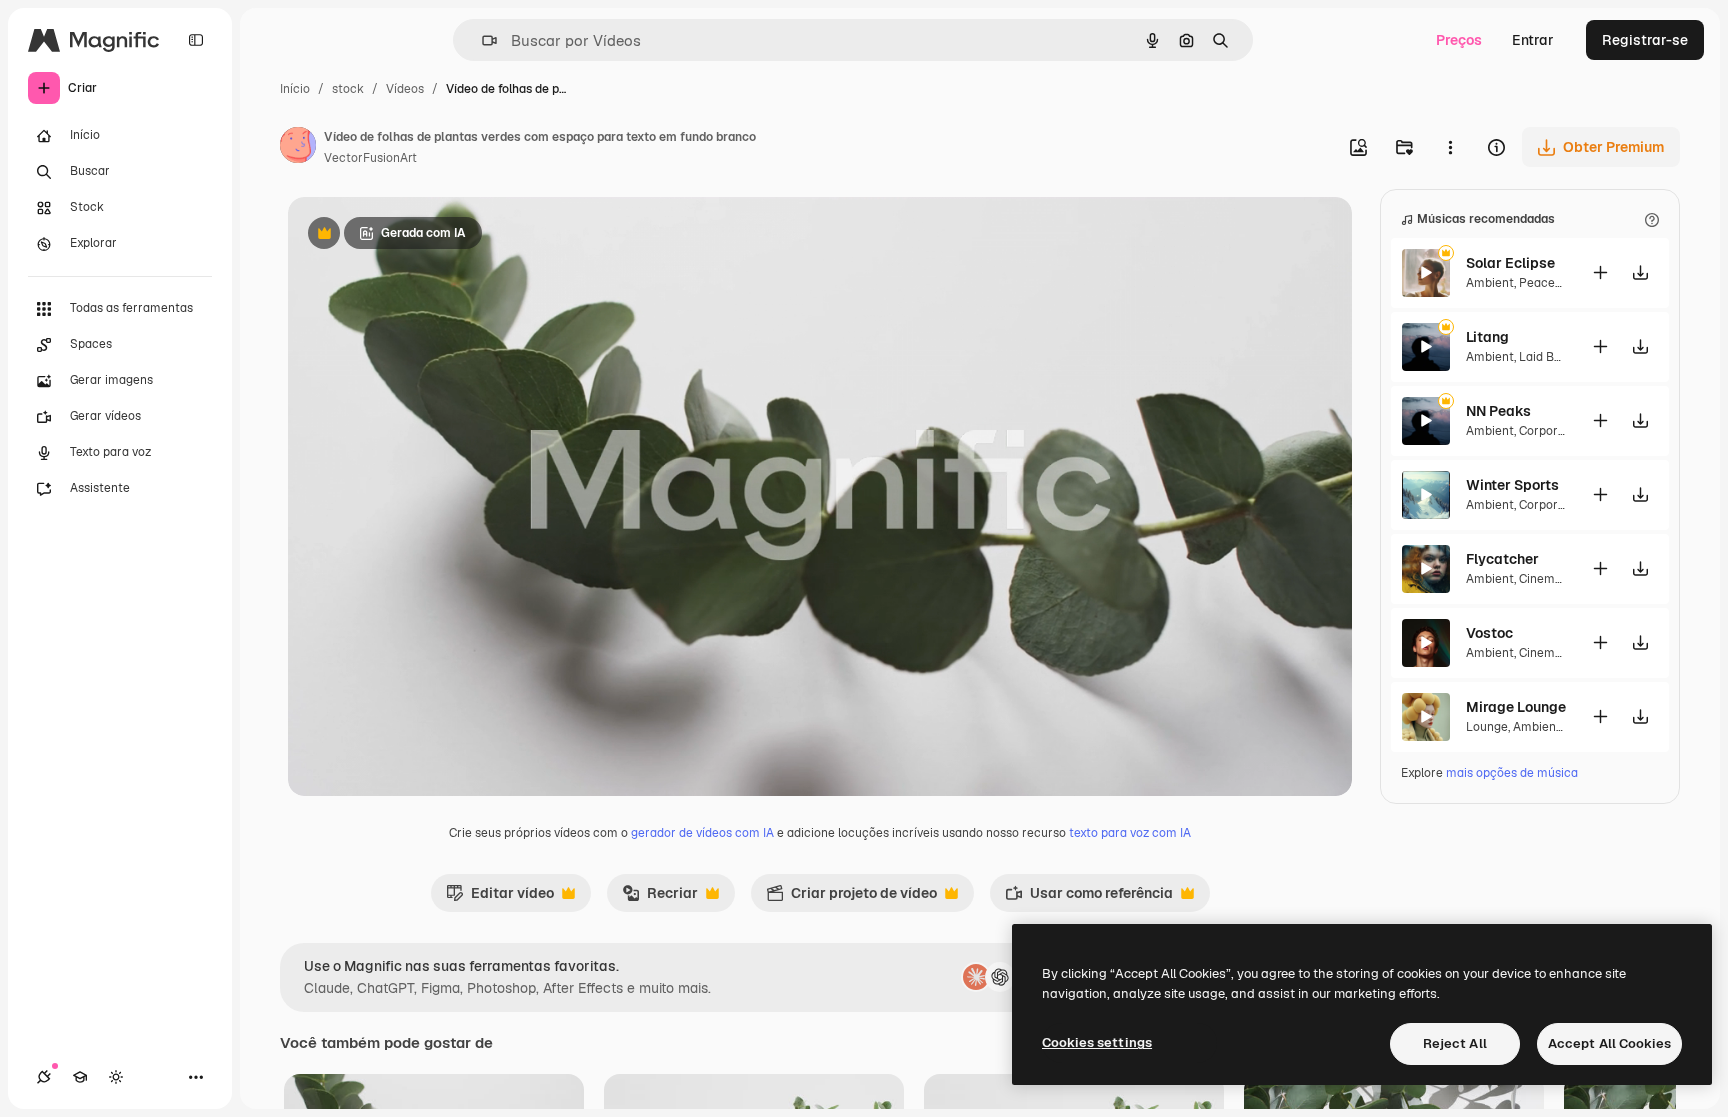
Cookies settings (1097, 1042)
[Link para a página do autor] (298, 148)
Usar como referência (1089, 898)
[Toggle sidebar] (196, 40)
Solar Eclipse (1510, 263)
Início (295, 89)
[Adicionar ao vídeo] (1600, 272)
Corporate (1548, 431)
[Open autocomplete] (481, 40)
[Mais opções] (1450, 147)
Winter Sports (1512, 485)
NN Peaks (1498, 411)
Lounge (1487, 727)
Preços (1459, 40)
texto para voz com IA (1130, 833)
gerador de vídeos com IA (702, 833)
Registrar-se (1645, 40)
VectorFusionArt (370, 158)
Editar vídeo (500, 898)
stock (348, 89)
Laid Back (1547, 357)
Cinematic (1548, 579)
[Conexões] (44, 1077)
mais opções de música (1512, 773)
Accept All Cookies (1609, 1043)
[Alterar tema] (116, 1077)
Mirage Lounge (1516, 707)
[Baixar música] (1640, 272)
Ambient (1490, 283)
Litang (1487, 337)
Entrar (1533, 40)
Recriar (660, 898)
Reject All (1455, 1043)
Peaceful (1544, 283)
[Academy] (80, 1077)
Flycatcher (1502, 559)
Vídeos (405, 89)
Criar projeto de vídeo (851, 898)
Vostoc (1489, 633)
